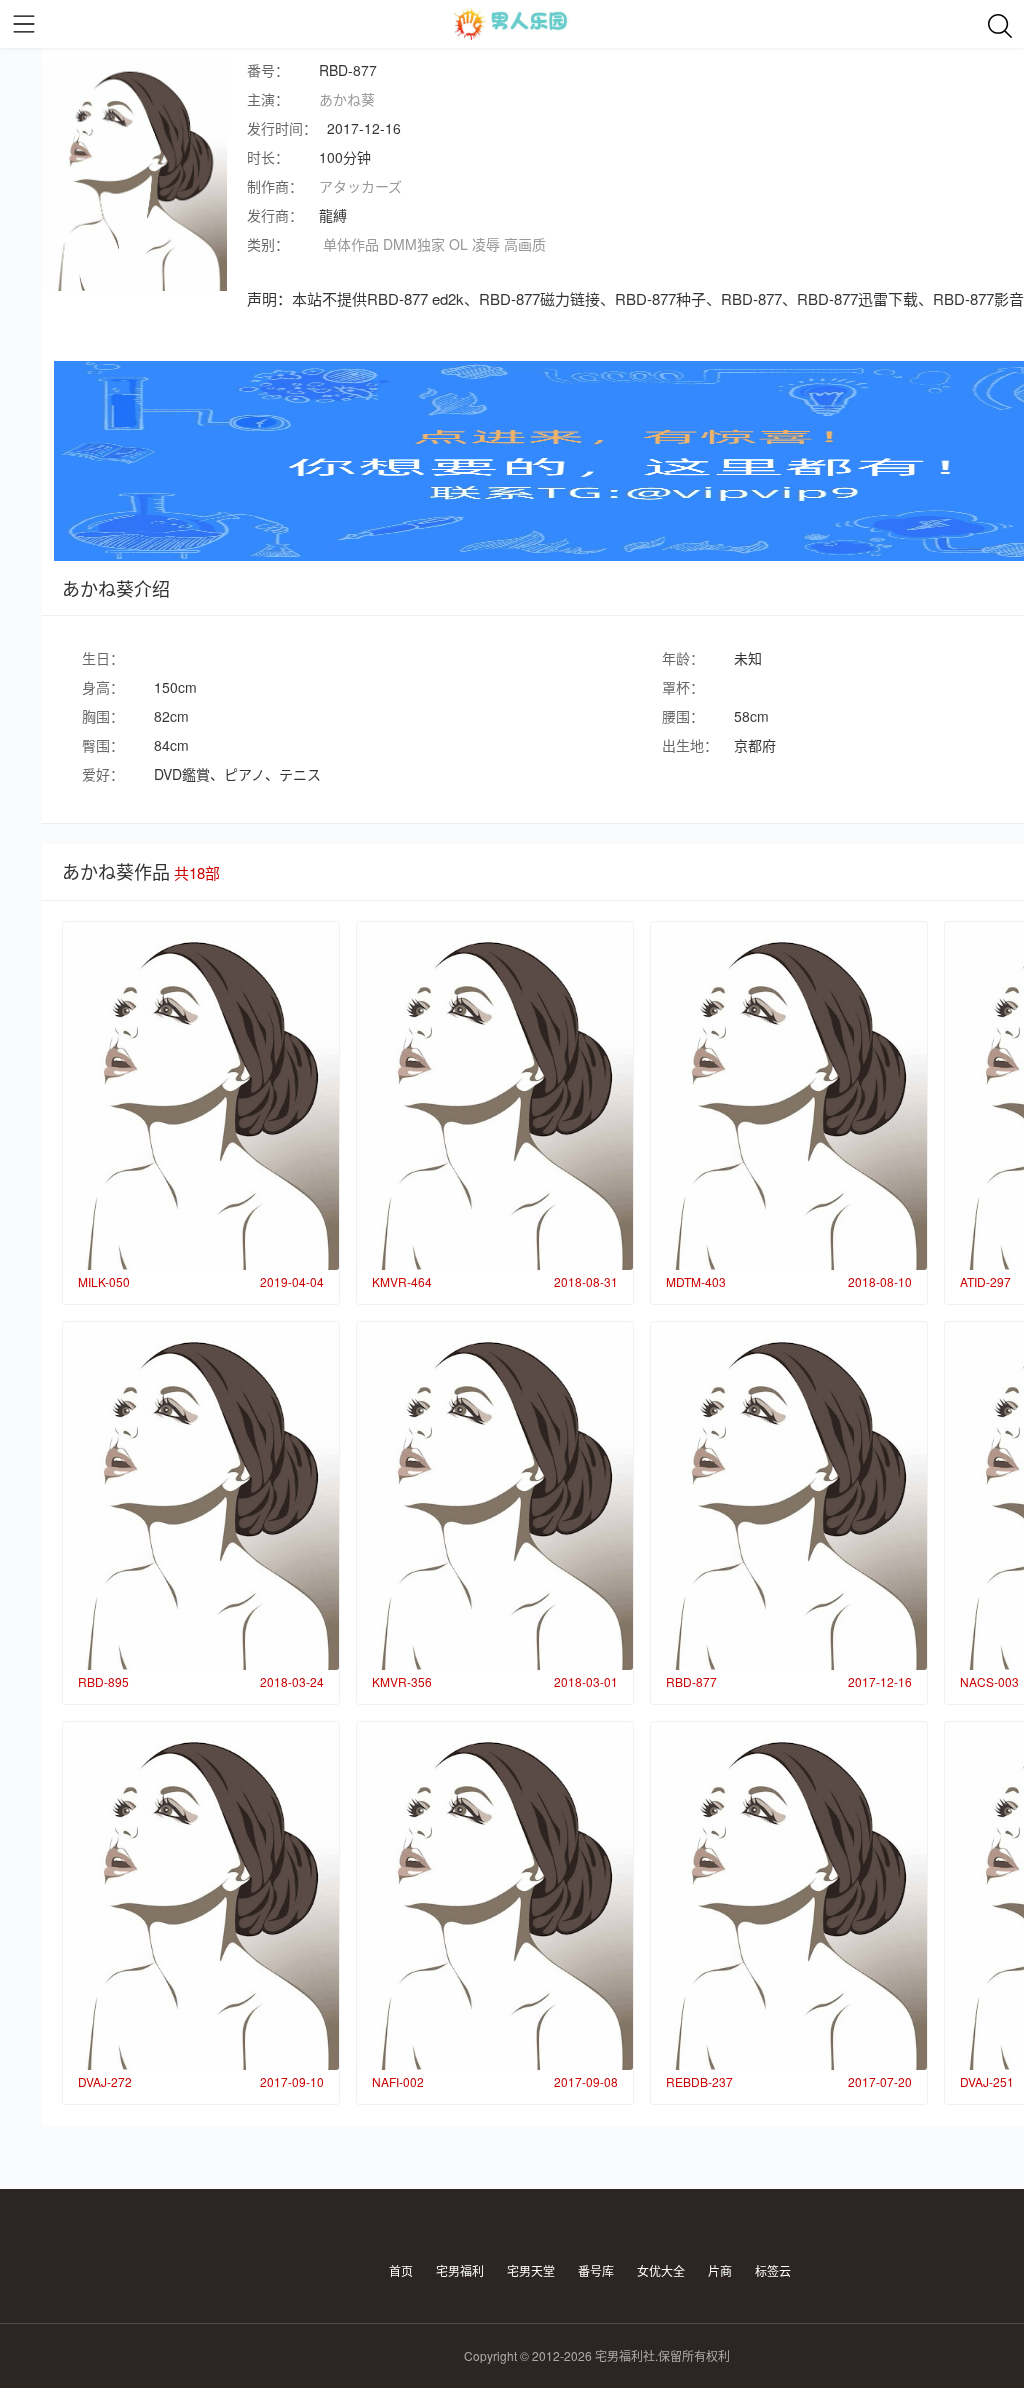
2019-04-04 (292, 1281)
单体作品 (351, 244)
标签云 (773, 2270)
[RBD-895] (201, 1496)
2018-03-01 (586, 1681)
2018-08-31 (586, 1281)
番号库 (596, 2270)
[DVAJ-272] (201, 1896)
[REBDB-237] (789, 1896)
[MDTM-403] (789, 1096)
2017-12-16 (880, 1681)
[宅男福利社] (512, 24)
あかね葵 (347, 99)
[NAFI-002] (495, 1896)
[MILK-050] (201, 1096)
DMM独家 (414, 244)
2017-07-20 (880, 2081)
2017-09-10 (292, 2081)
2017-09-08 (586, 2081)
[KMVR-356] (495, 1496)
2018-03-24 (292, 1681)
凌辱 (486, 244)
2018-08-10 (880, 1281)
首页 (401, 2270)
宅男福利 (460, 2270)
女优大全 (661, 2270)
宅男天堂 (531, 2270)
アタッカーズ (360, 186)
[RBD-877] (789, 1496)
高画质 (525, 244)
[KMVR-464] (495, 1096)
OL (458, 244)
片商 (720, 2270)
